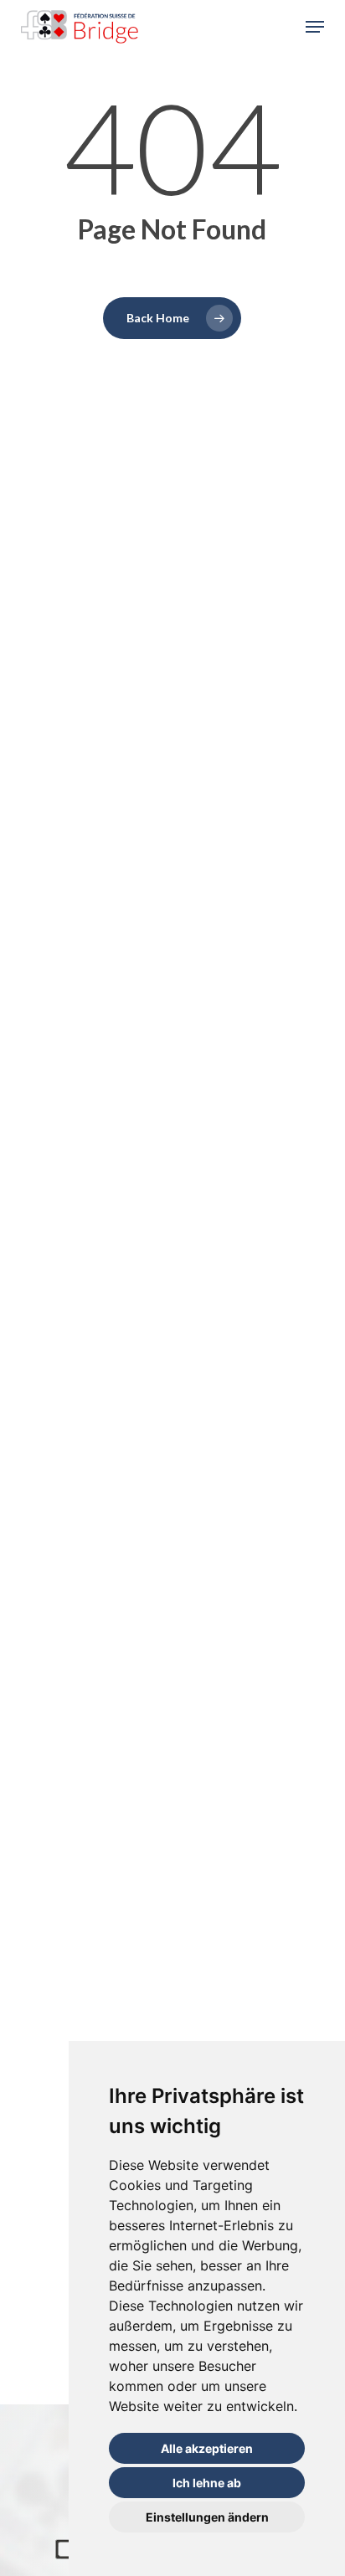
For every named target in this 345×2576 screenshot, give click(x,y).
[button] (315, 27)
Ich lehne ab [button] (207, 2483)
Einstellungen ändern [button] (207, 2517)
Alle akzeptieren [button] (207, 2448)
